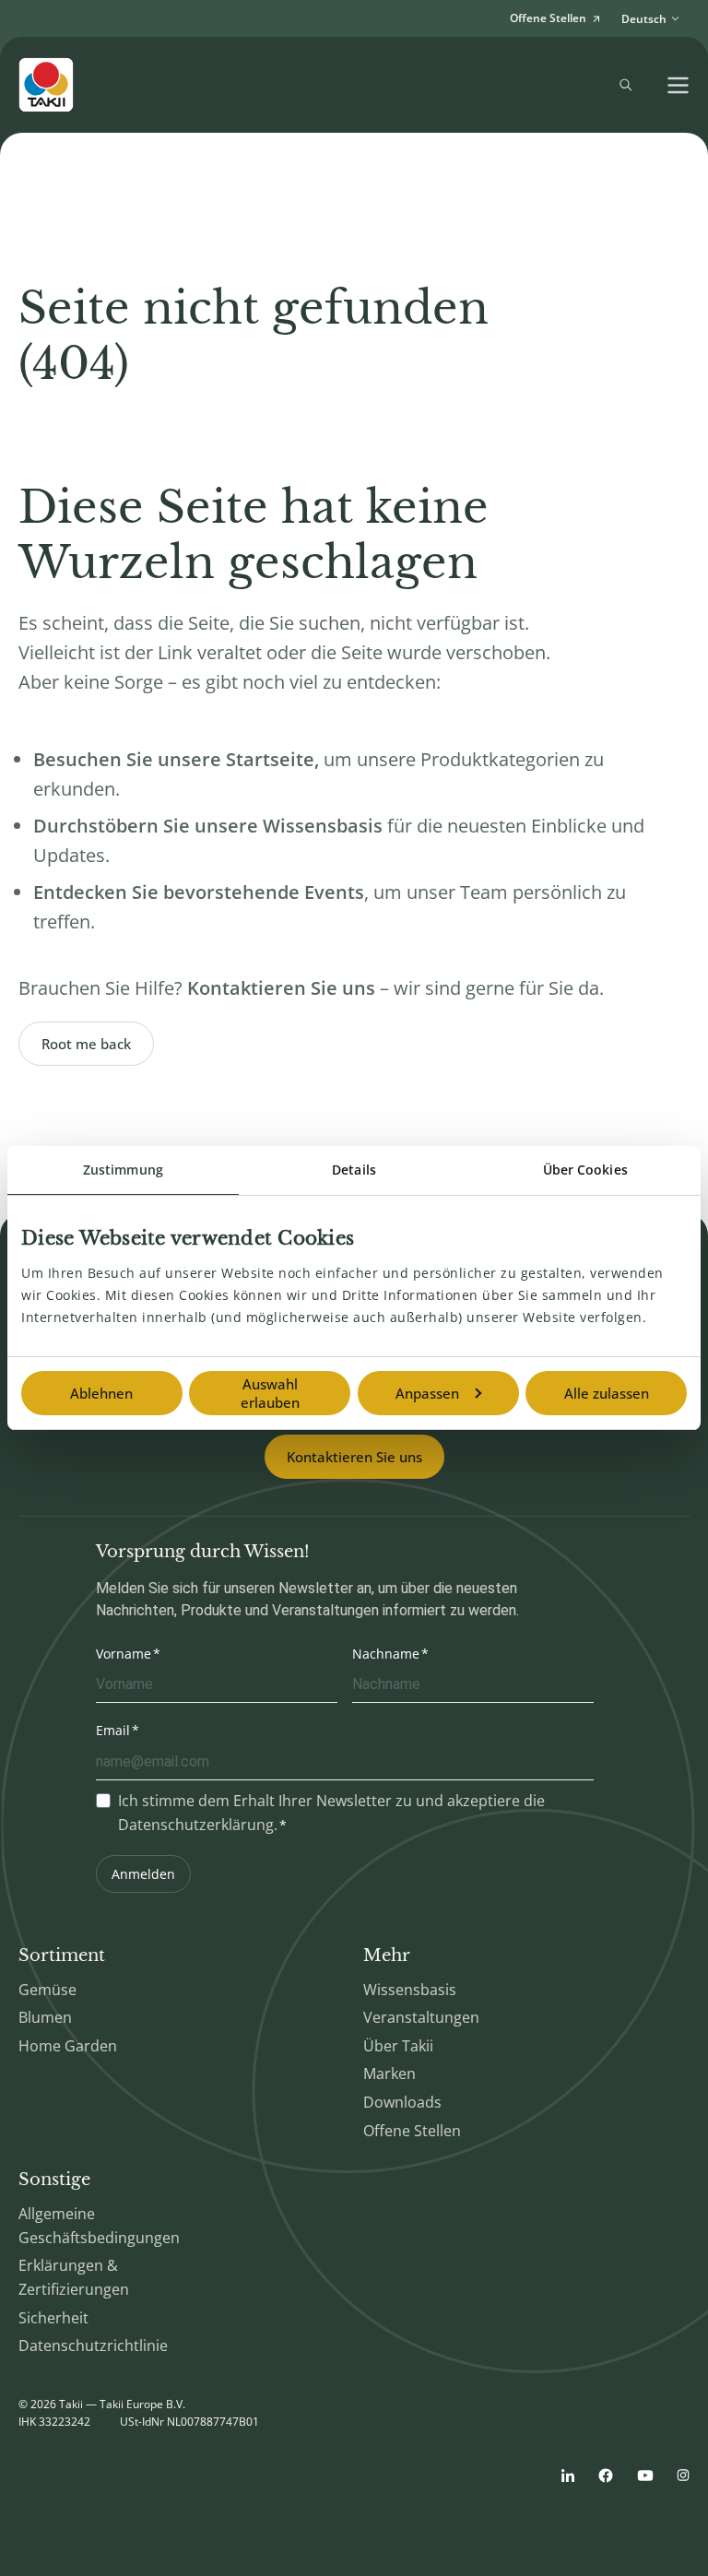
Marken (389, 2074)
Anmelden (143, 1874)
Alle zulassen (607, 1393)
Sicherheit (53, 2318)
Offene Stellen (412, 2131)
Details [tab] (354, 1170)
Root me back (86, 1044)
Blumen (45, 2017)
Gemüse (47, 1990)
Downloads (402, 2102)
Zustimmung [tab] (123, 1170)
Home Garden (68, 2046)
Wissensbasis (410, 1990)
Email (113, 1730)
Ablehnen (101, 1393)
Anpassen (427, 1393)
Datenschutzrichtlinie (93, 2346)
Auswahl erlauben (270, 1393)
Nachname (386, 1654)
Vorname (124, 1654)
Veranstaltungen (421, 2017)
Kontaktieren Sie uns (354, 1457)
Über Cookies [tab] (585, 1170)
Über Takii (398, 2046)
